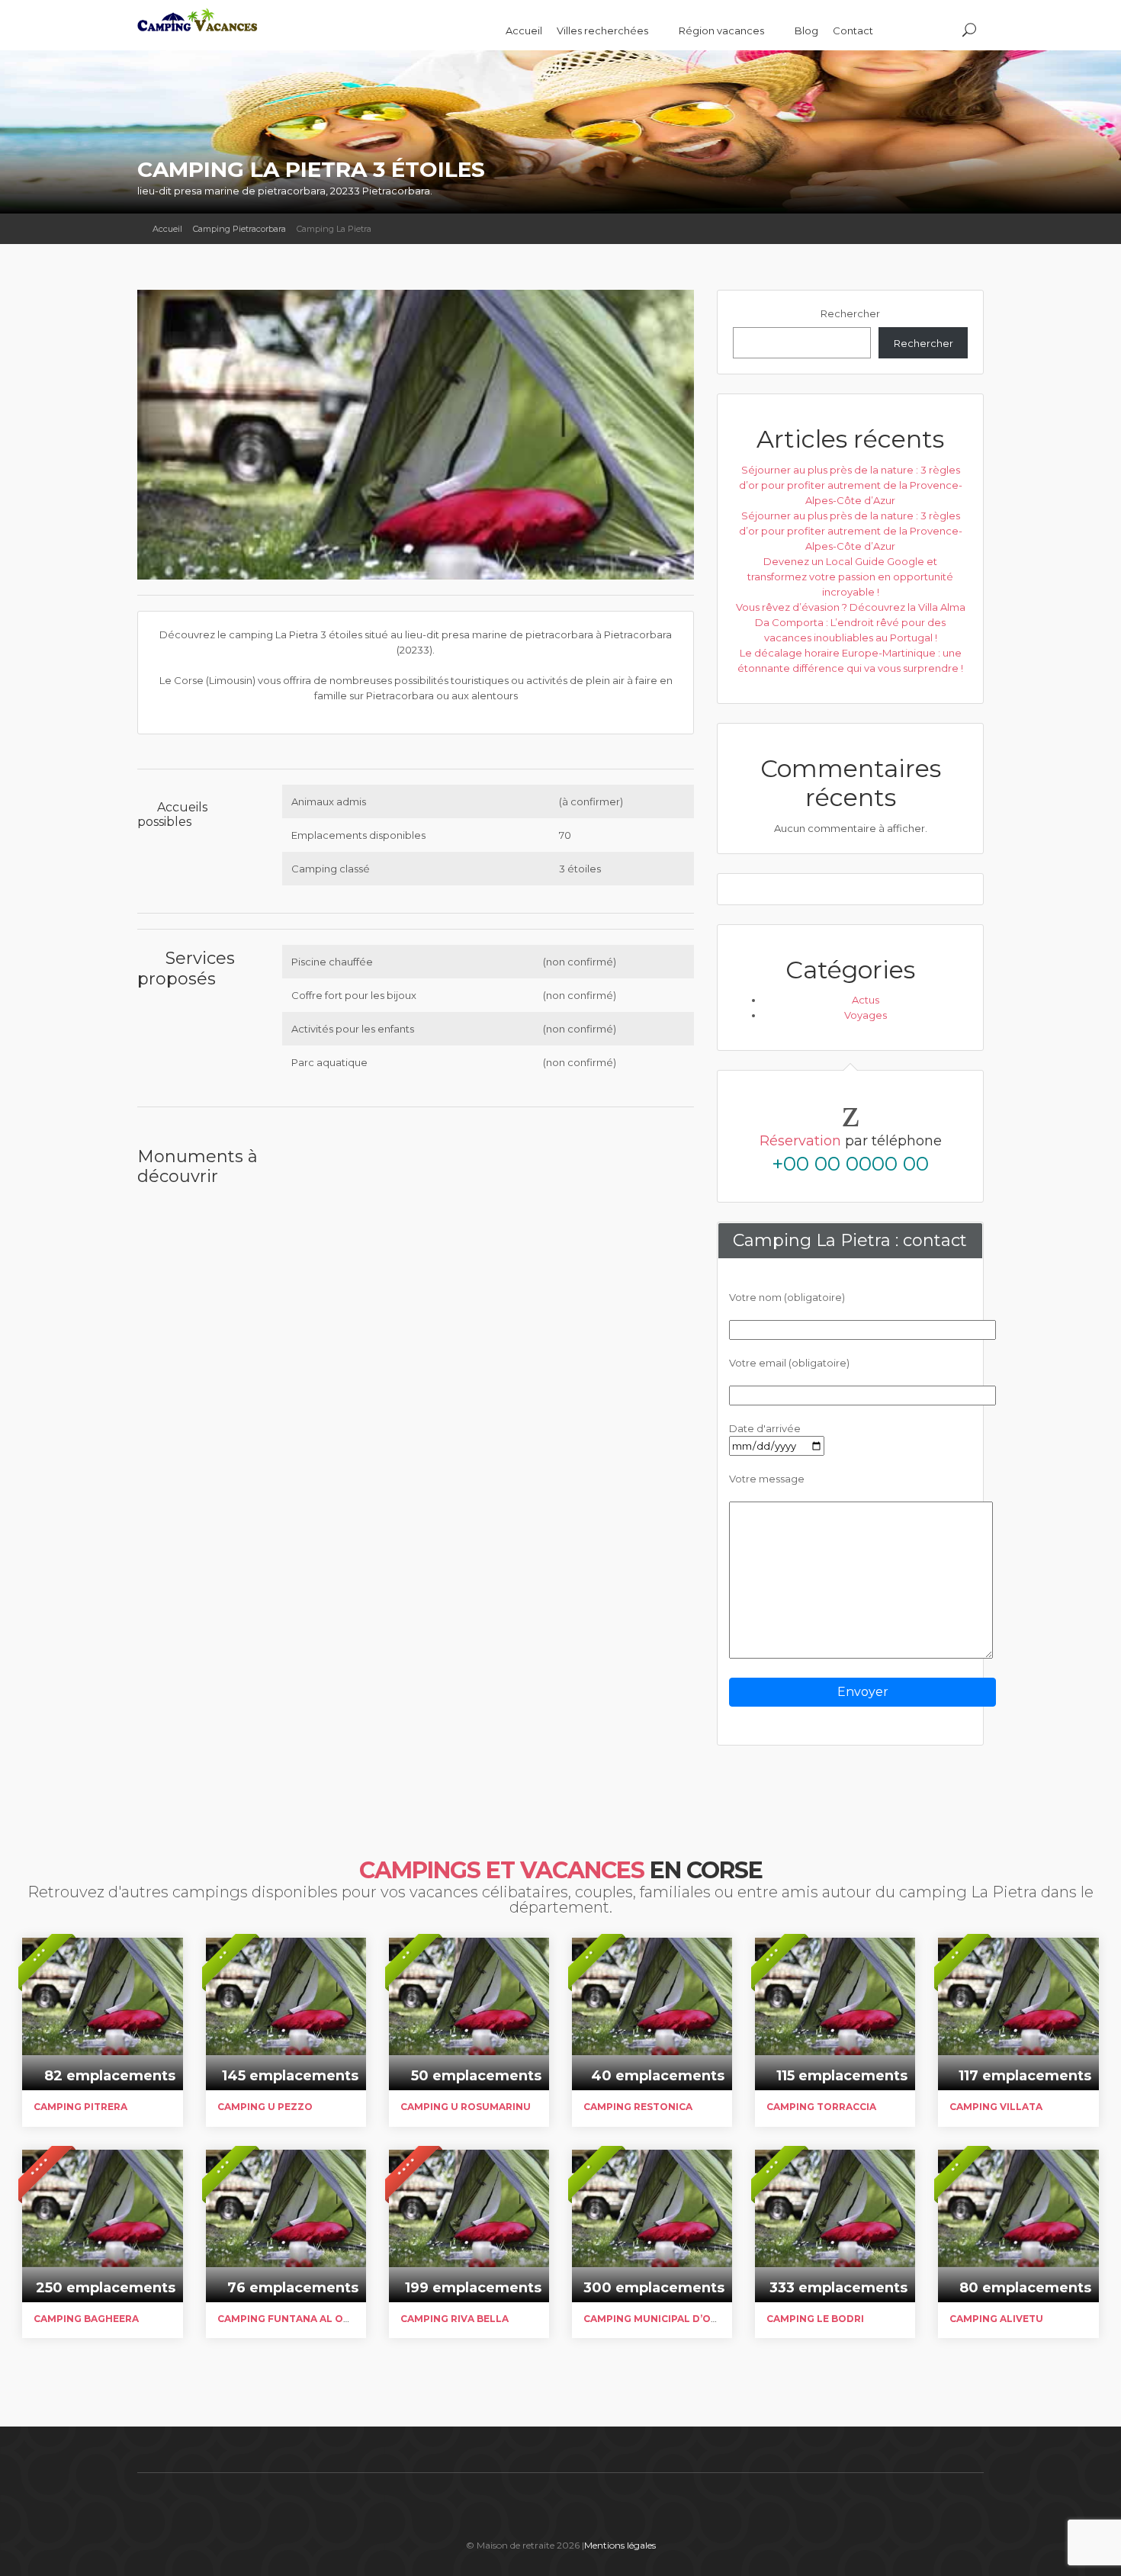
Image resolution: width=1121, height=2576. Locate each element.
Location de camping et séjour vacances (252, 29)
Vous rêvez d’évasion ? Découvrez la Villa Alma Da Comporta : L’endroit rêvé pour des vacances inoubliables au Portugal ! (851, 622)
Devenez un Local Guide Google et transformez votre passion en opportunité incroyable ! (850, 577)
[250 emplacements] (102, 2202)
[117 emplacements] (1018, 1990)
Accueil (524, 31)
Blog (806, 31)
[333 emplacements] (835, 2202)
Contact (853, 31)
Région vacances (723, 31)
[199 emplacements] (469, 2202)
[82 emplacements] (102, 1990)
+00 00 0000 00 (850, 1164)
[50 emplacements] (469, 1990)
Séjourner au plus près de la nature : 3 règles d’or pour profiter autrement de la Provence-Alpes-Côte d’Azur (851, 485)
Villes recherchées (604, 31)
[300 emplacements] (652, 2202)
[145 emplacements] (286, 1990)
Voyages (866, 1015)
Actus (866, 1000)
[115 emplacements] (835, 1990)
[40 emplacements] (652, 1990)
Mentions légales (620, 2545)
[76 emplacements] (286, 2202)
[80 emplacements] (1018, 2202)
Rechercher (850, 313)
